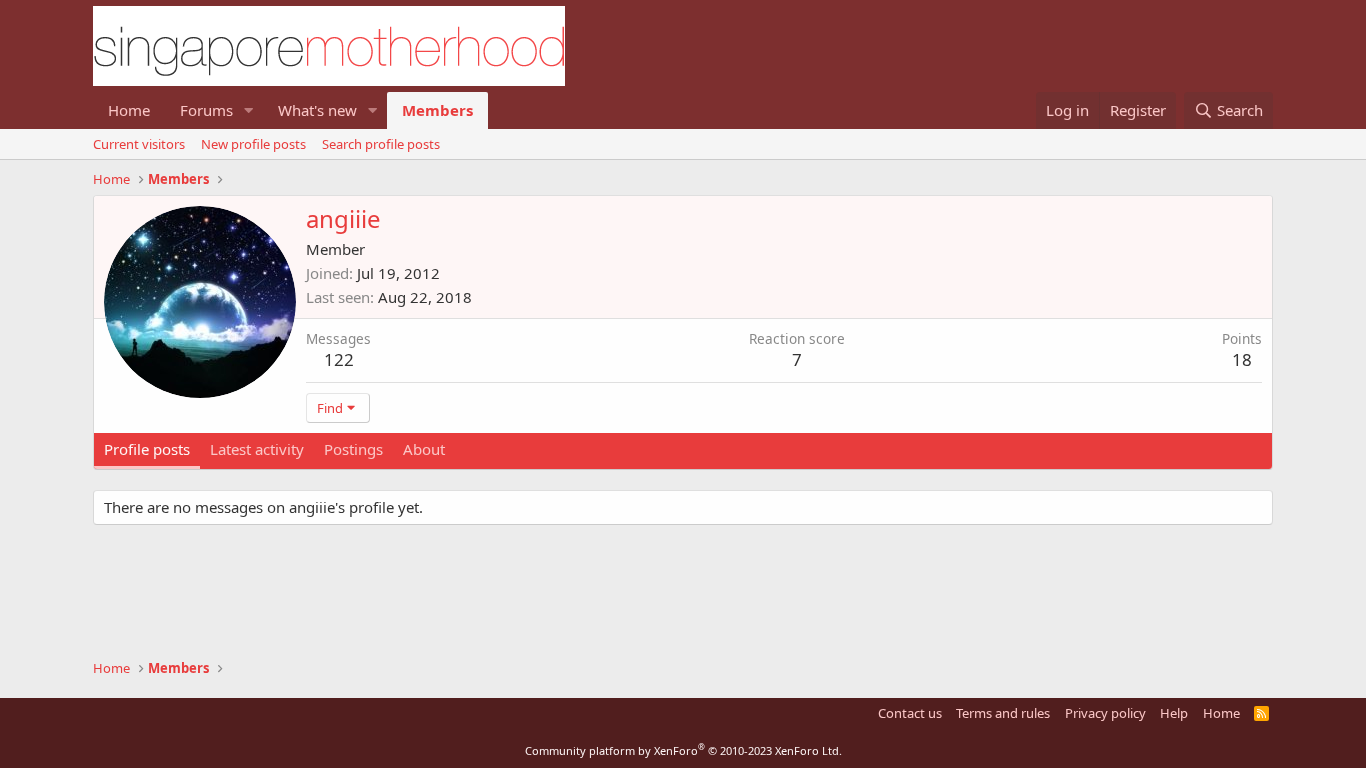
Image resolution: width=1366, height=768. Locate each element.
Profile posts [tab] (147, 449)
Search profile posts (381, 144)
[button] (249, 110)
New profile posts (253, 144)
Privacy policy (1105, 713)
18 (1242, 359)
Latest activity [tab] (257, 449)
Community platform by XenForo (683, 750)
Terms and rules (1003, 713)
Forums (206, 110)
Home (129, 110)
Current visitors (139, 144)
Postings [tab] (353, 449)
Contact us (910, 713)
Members (437, 110)
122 (339, 359)
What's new (317, 110)
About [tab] (424, 449)
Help (1174, 713)
